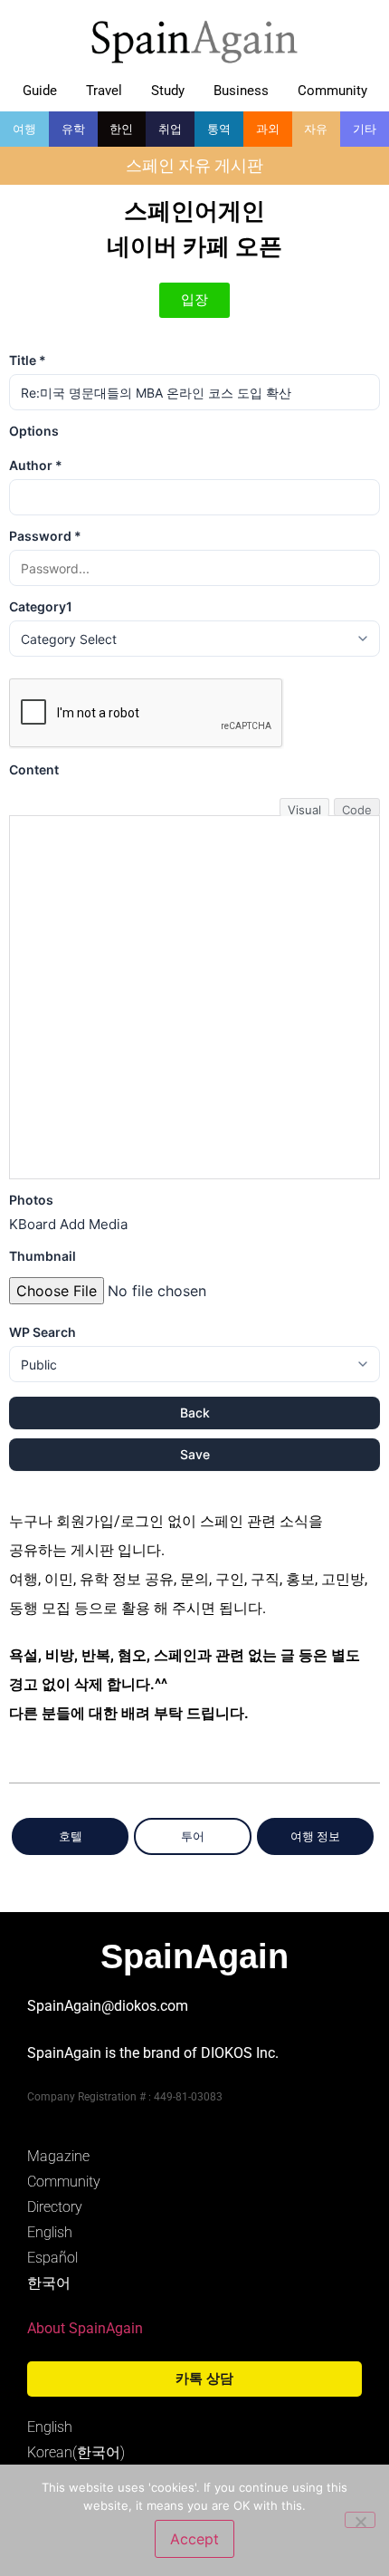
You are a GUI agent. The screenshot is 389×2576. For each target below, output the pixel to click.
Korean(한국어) (76, 2452)
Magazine (58, 2156)
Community (332, 91)
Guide (40, 91)
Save (195, 1454)
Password (45, 536)
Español (52, 2258)
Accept (194, 2539)
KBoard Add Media (68, 1224)
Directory (55, 2207)
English (50, 2232)
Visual (304, 809)
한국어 (49, 2283)
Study (168, 91)
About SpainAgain (85, 2328)
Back (195, 1413)
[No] (360, 2520)
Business (241, 91)
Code (357, 809)
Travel (104, 91)
